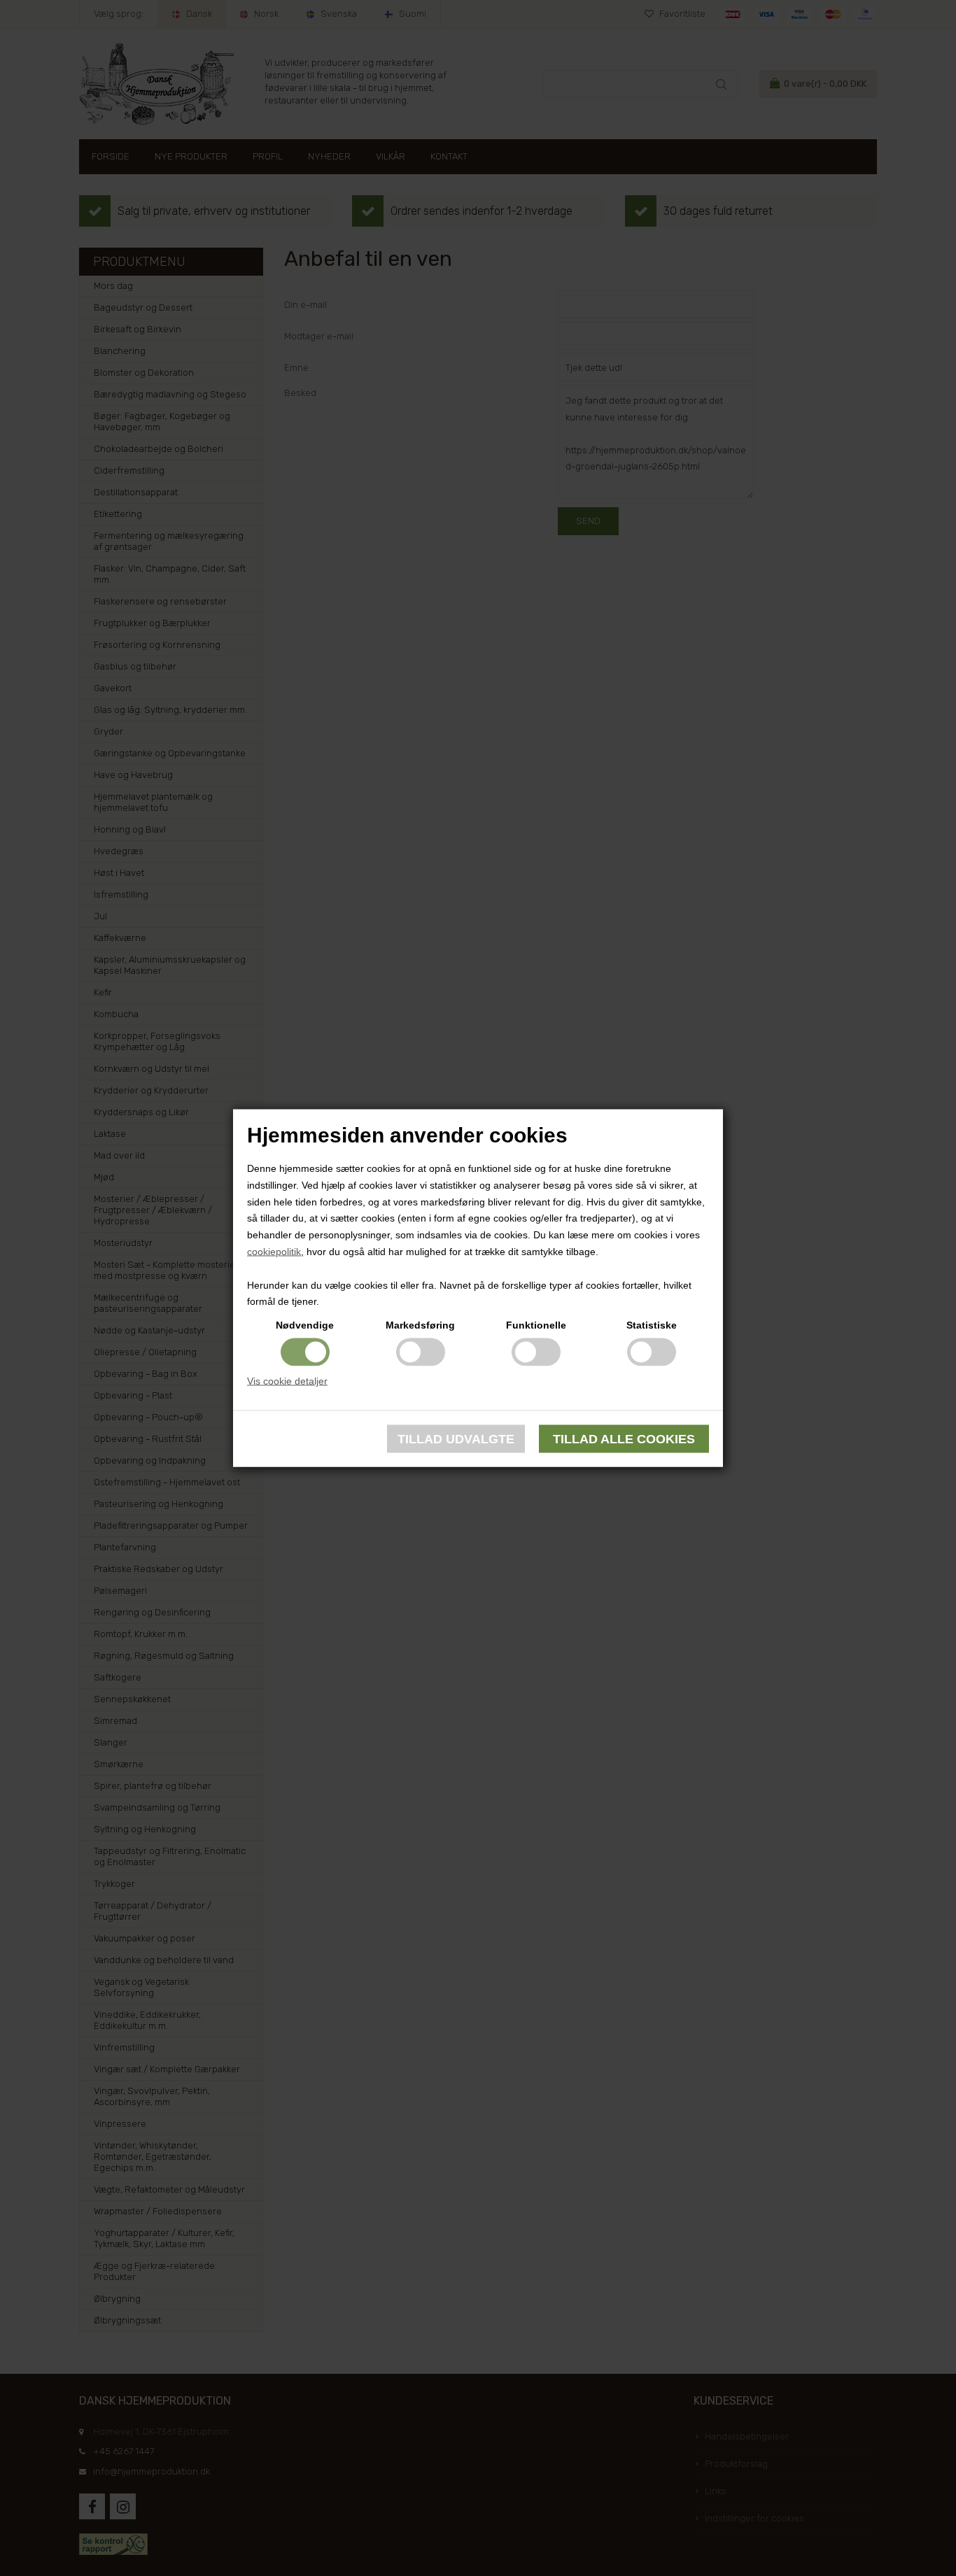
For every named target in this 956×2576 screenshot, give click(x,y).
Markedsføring (420, 1325)
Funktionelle (536, 1325)
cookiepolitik (274, 1252)
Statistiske (652, 1325)
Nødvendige (305, 1325)
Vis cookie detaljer (287, 1381)
